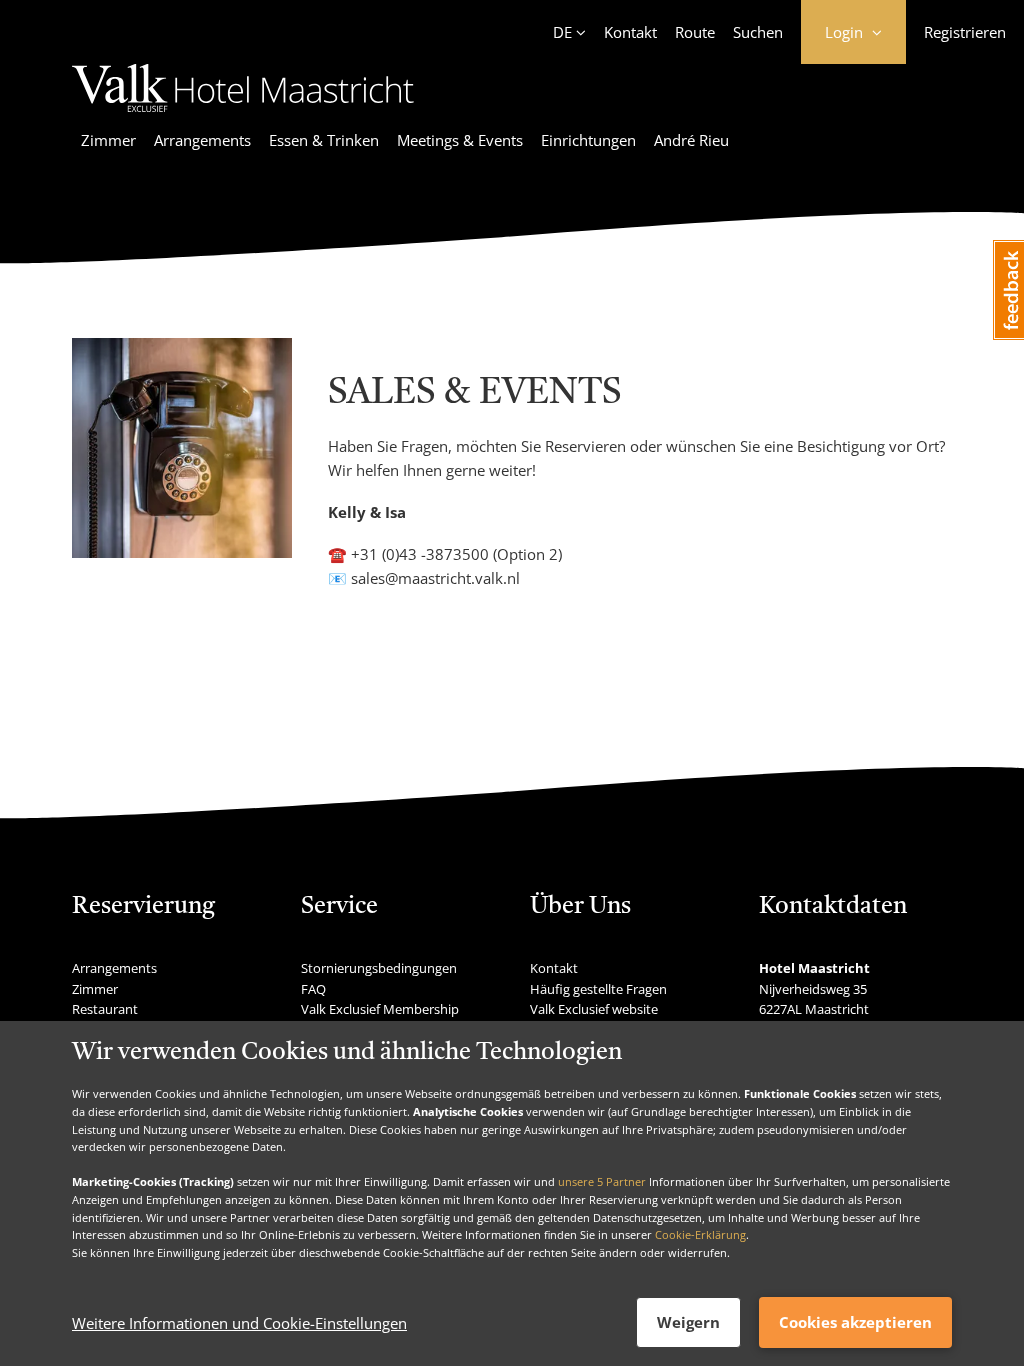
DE (562, 32)
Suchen (758, 32)
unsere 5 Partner (602, 1181)
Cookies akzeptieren (855, 1322)
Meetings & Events (460, 140)
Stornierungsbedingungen (379, 968)
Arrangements (202, 140)
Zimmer (108, 140)
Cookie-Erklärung (700, 1234)
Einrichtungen (588, 140)
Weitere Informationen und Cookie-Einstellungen (239, 1323)
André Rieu (691, 140)
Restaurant (105, 1009)
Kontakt (630, 32)
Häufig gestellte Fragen (598, 989)
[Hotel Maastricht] (243, 115)
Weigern (688, 1322)
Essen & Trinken (324, 140)
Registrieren (965, 32)
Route (695, 32)
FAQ (313, 989)
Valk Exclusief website (594, 1009)
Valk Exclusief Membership (380, 1009)
